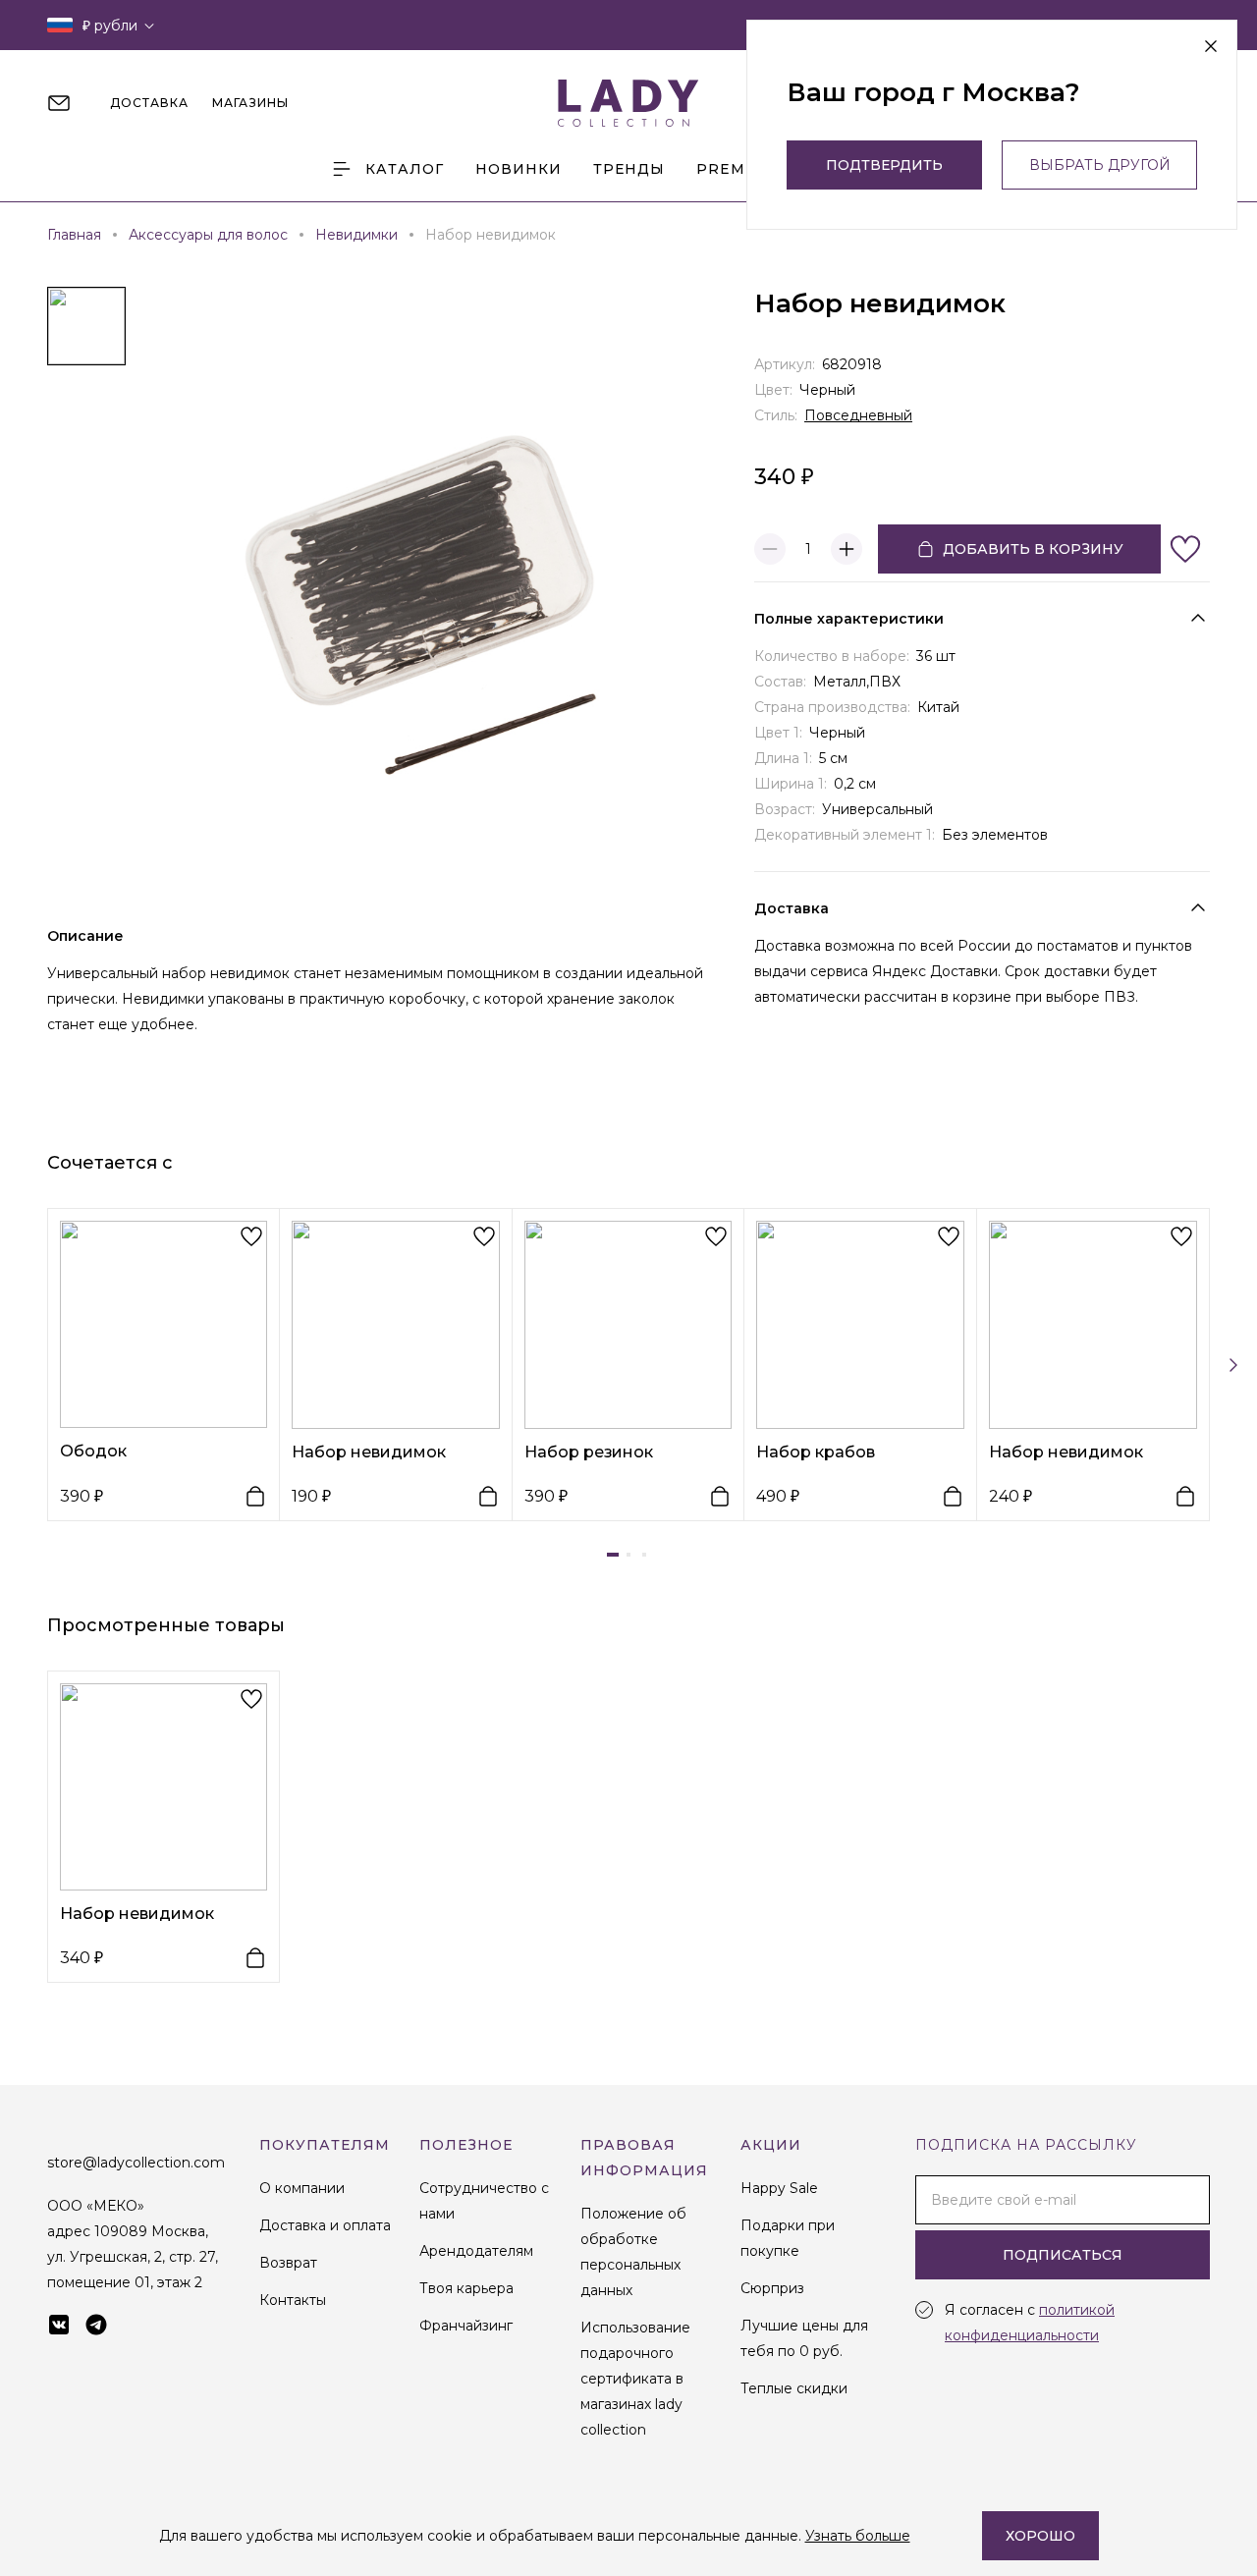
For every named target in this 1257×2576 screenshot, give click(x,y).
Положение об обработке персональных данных (633, 2252)
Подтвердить (884, 165)
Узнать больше (858, 2536)
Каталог (405, 169)
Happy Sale (779, 2188)
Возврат (288, 2263)
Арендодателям (476, 2251)
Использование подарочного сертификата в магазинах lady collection (635, 2379)
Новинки (519, 169)
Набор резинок (589, 1452)
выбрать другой (1100, 165)
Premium (737, 169)
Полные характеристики (849, 619)
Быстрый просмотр (164, 1323)
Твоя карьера (466, 2288)
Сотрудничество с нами (484, 2201)
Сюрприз (772, 2288)
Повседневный (858, 415)
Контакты (293, 2300)
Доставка (792, 908)
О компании (302, 2188)
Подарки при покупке (788, 2238)
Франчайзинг (466, 2326)
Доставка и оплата (325, 2225)
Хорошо (1040, 2536)
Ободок (93, 1451)
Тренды (629, 169)
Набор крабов (816, 1452)
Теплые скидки (794, 2388)
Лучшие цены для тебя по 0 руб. (804, 2338)
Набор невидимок (369, 1452)
